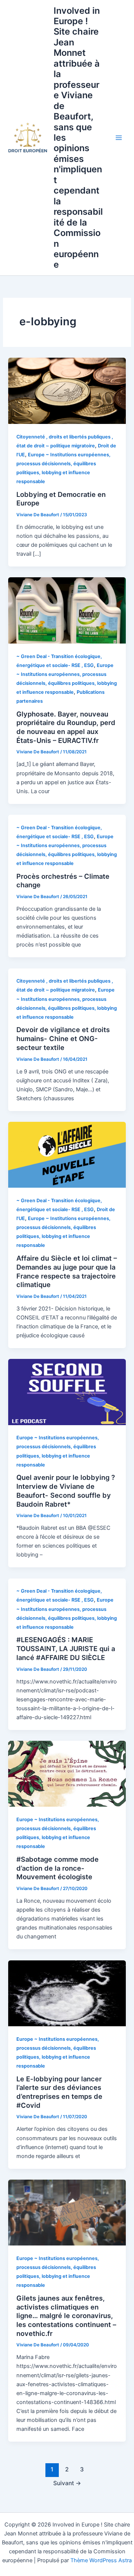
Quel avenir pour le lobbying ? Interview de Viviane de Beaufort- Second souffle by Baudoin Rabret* (66, 1490)
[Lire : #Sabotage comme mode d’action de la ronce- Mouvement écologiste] (67, 1774)
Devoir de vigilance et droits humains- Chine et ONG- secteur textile (63, 1038)
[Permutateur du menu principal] (119, 138)
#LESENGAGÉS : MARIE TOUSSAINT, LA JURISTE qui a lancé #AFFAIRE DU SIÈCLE (66, 1648)
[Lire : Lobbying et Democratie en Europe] (67, 390)
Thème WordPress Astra (101, 2560)
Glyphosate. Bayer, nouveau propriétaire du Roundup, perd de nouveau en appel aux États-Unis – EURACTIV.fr (66, 727)
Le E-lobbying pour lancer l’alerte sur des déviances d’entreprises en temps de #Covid (59, 2092)
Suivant (67, 2483)
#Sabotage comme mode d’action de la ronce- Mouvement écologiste (58, 1868)
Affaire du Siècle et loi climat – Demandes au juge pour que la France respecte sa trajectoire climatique (67, 1271)
